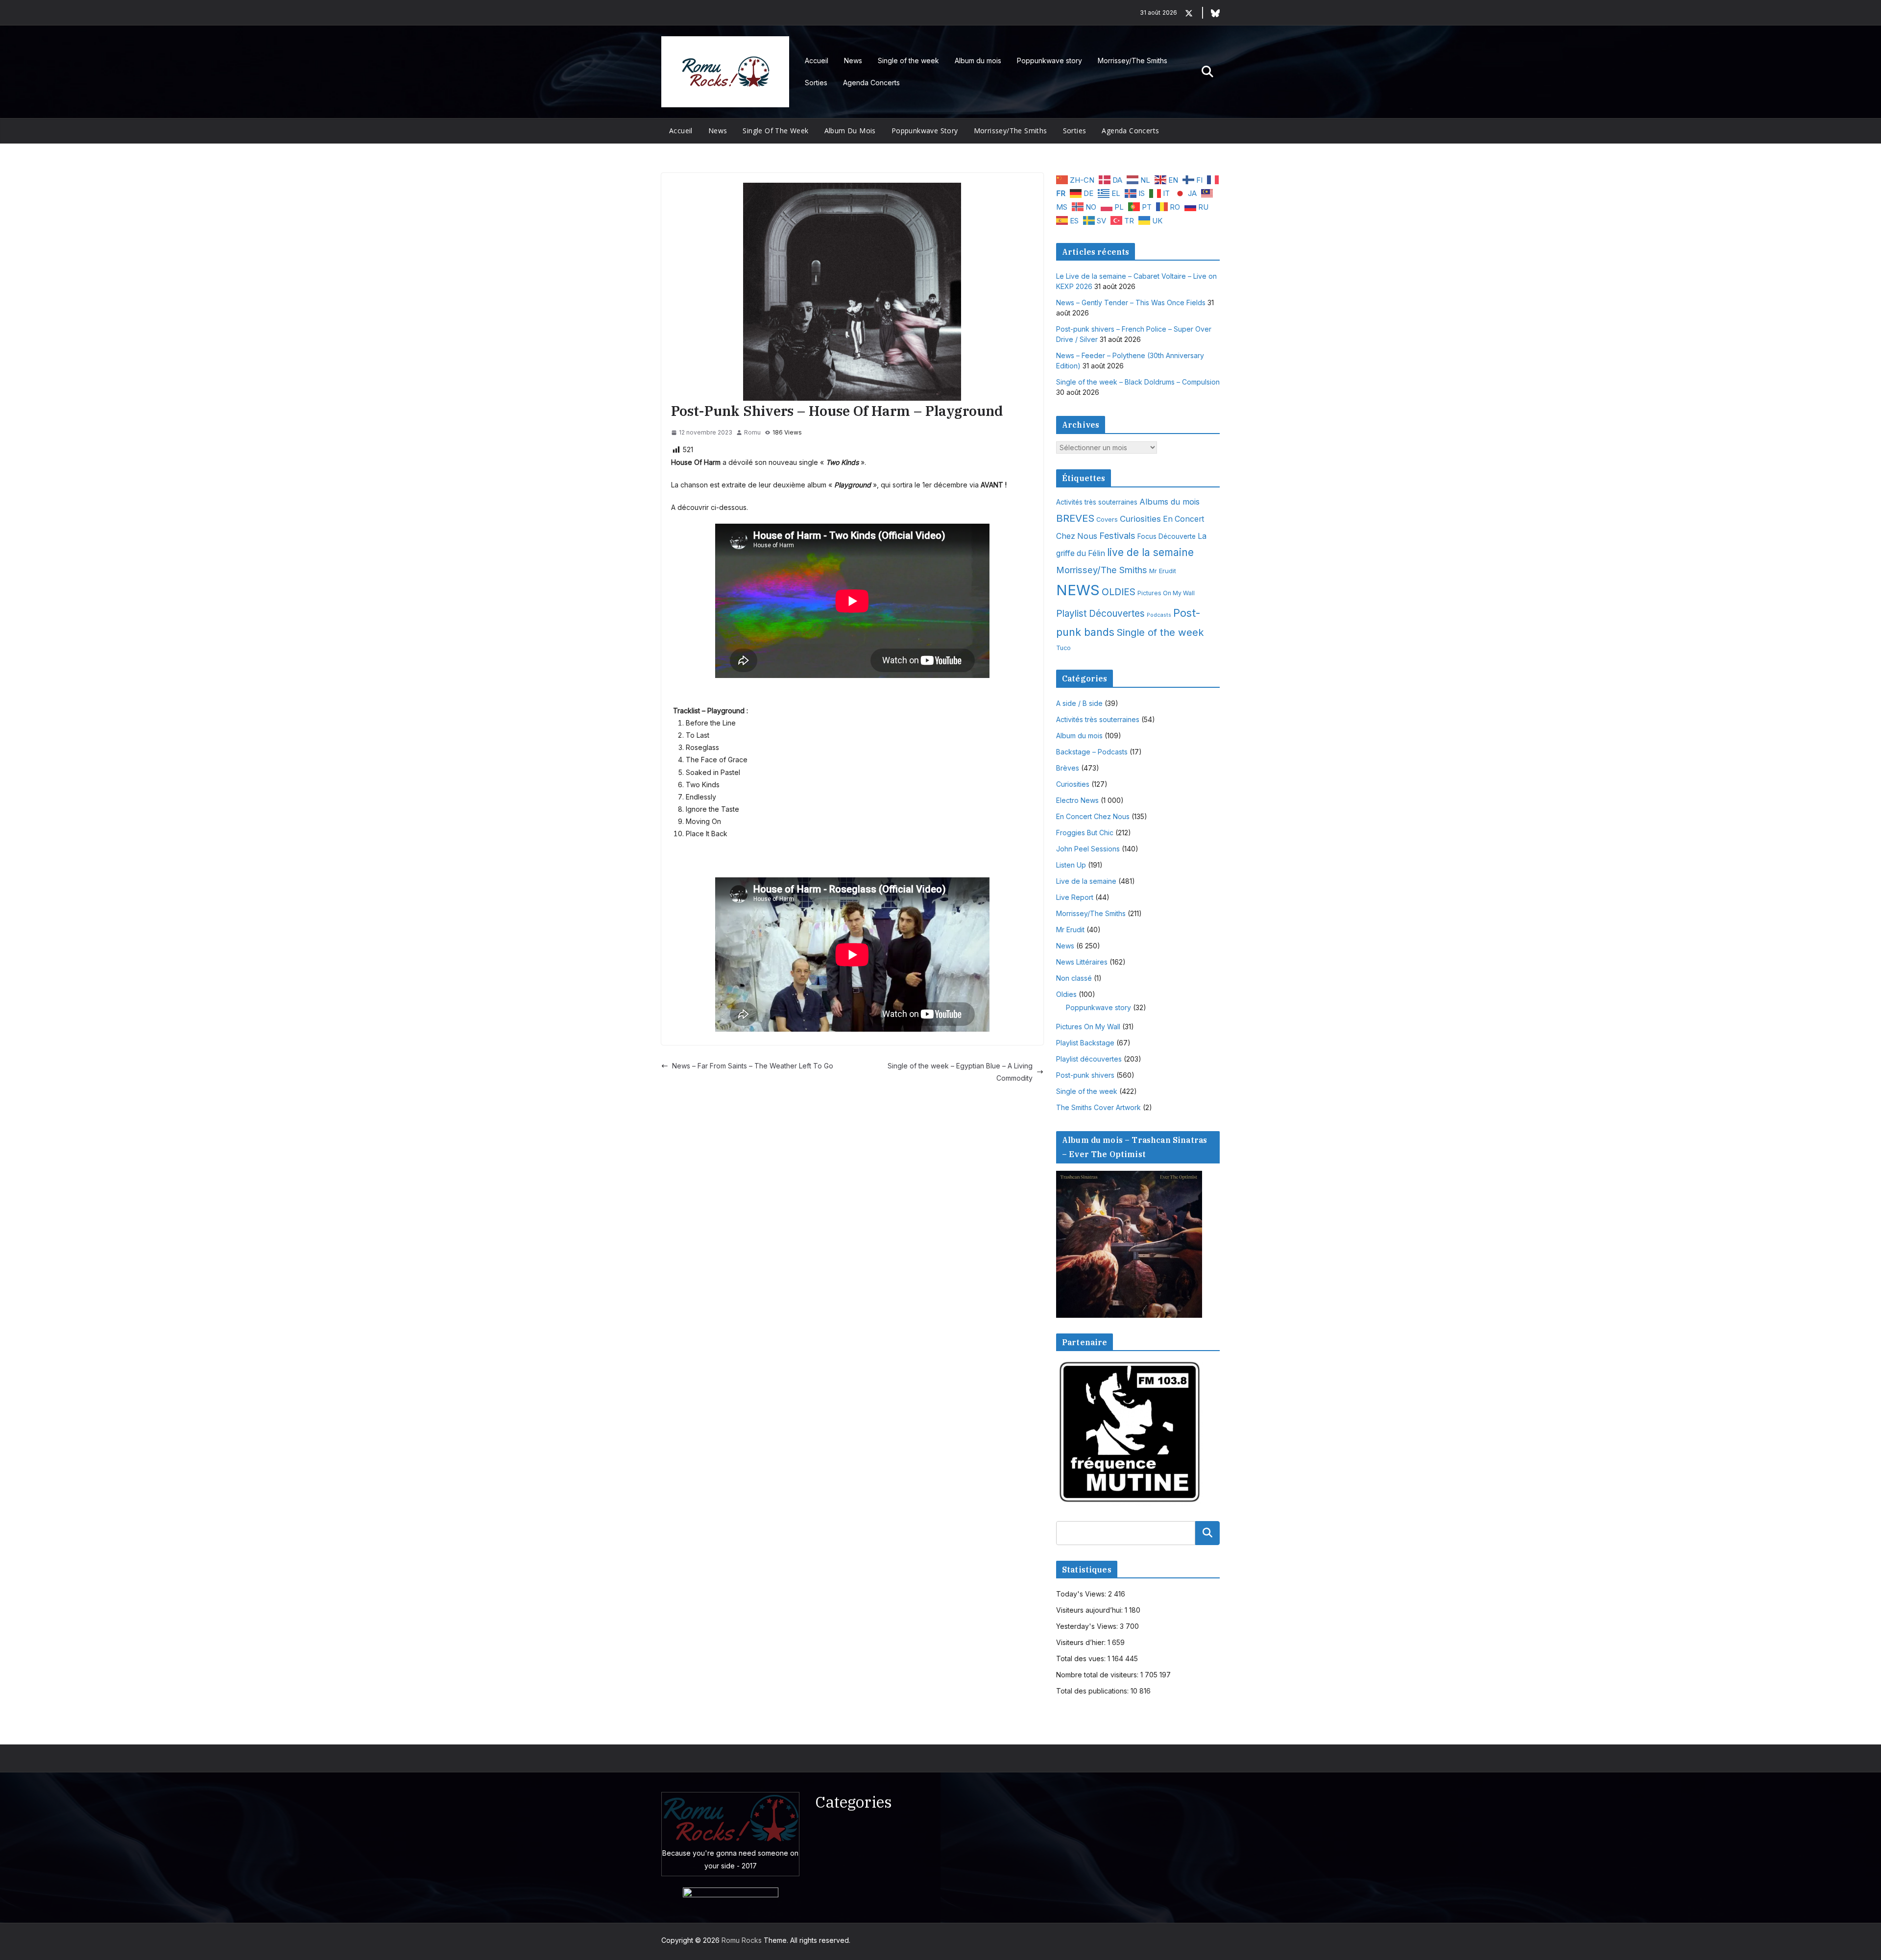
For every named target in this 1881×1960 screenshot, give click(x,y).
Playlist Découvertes (1100, 614)
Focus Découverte (1167, 536)
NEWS (1078, 590)
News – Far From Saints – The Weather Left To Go (753, 1066)
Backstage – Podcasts (1092, 752)
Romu (752, 432)
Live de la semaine (1086, 881)
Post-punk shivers (1085, 1075)
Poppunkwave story (1049, 60)
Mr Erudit (1163, 571)
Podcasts (1159, 615)
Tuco (1063, 648)
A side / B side (1079, 703)
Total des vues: (1082, 1658)
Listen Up (1071, 865)
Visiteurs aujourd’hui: (1090, 1610)
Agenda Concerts (871, 83)
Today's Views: (1082, 1594)
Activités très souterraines (1097, 502)
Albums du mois (1170, 502)
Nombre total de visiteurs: (1098, 1675)
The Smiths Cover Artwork (1098, 1107)
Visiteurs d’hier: (1082, 1642)
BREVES (1075, 518)
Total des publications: (1093, 1691)
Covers (1107, 520)
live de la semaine (1150, 552)
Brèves (1068, 768)
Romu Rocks (742, 1940)
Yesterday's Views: (1088, 1626)
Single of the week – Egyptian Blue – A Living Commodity (960, 1072)
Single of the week (908, 60)
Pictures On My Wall (1166, 593)
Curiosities (1140, 519)
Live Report (1075, 897)
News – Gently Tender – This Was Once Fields (1131, 302)
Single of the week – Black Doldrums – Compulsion (1138, 382)
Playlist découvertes (1089, 1059)
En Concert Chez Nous (1093, 816)
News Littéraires (1082, 962)
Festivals (1117, 535)
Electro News (1077, 800)
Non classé (1074, 978)
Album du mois (978, 60)
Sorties (816, 83)
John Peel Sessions (1088, 849)
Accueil (817, 60)
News (853, 60)
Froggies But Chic (1085, 833)
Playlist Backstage (1085, 1043)
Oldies (1066, 994)
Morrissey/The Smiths (1133, 60)
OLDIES (1119, 592)
